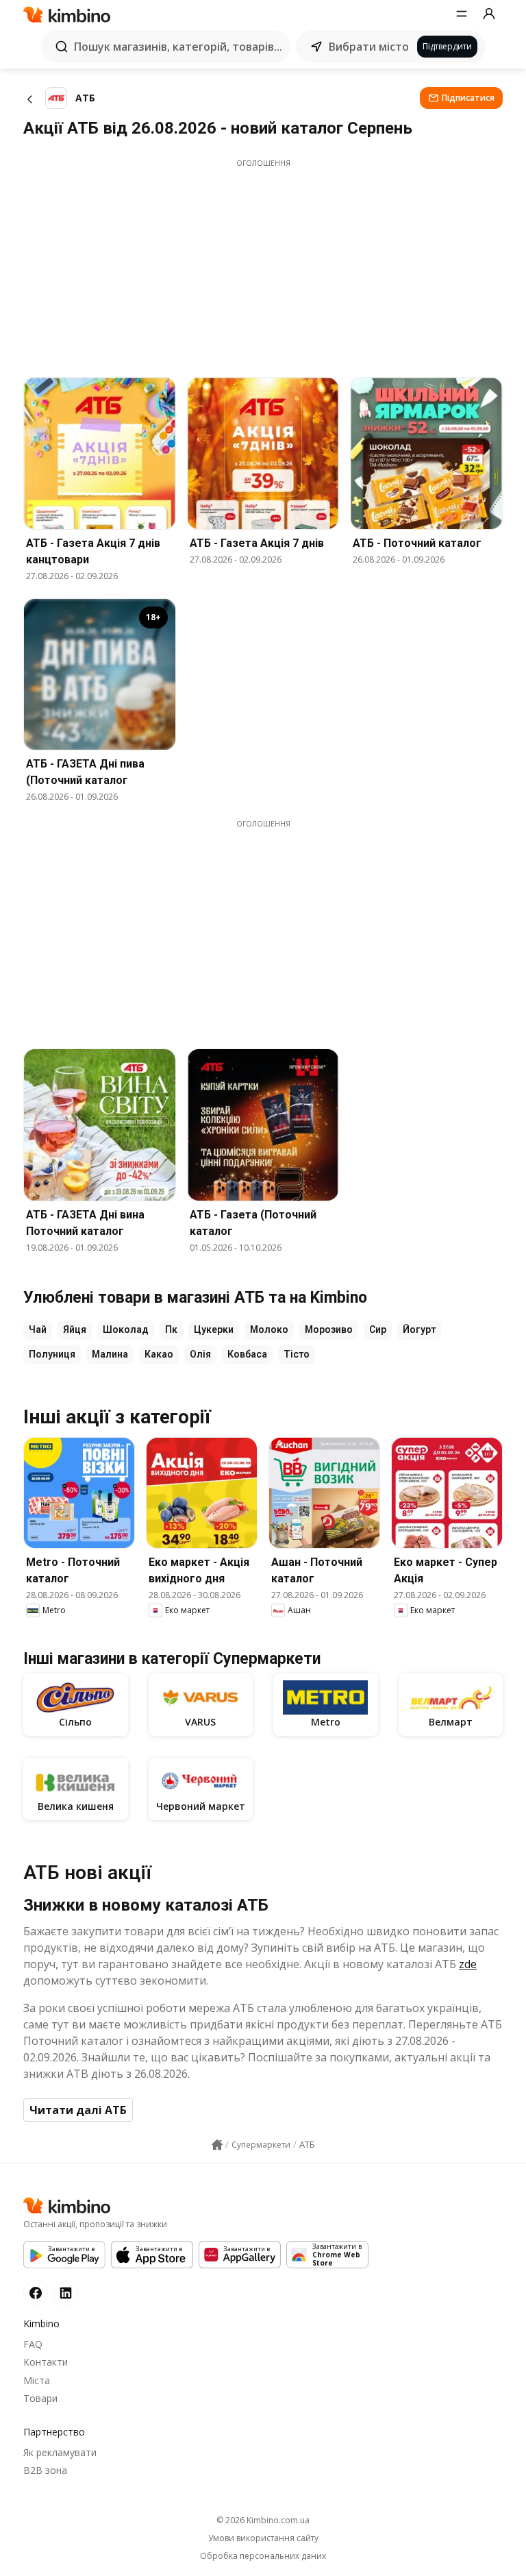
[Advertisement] (263, 265)
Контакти (46, 2362)
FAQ (33, 2344)
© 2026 (263, 2520)
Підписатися (468, 98)
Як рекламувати (60, 2452)
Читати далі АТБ (78, 2110)
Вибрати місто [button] (369, 47)
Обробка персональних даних (263, 2556)
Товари (40, 2398)
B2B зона (45, 2470)
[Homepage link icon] (217, 2145)
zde (468, 1964)
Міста (37, 2380)
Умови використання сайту (263, 2538)
